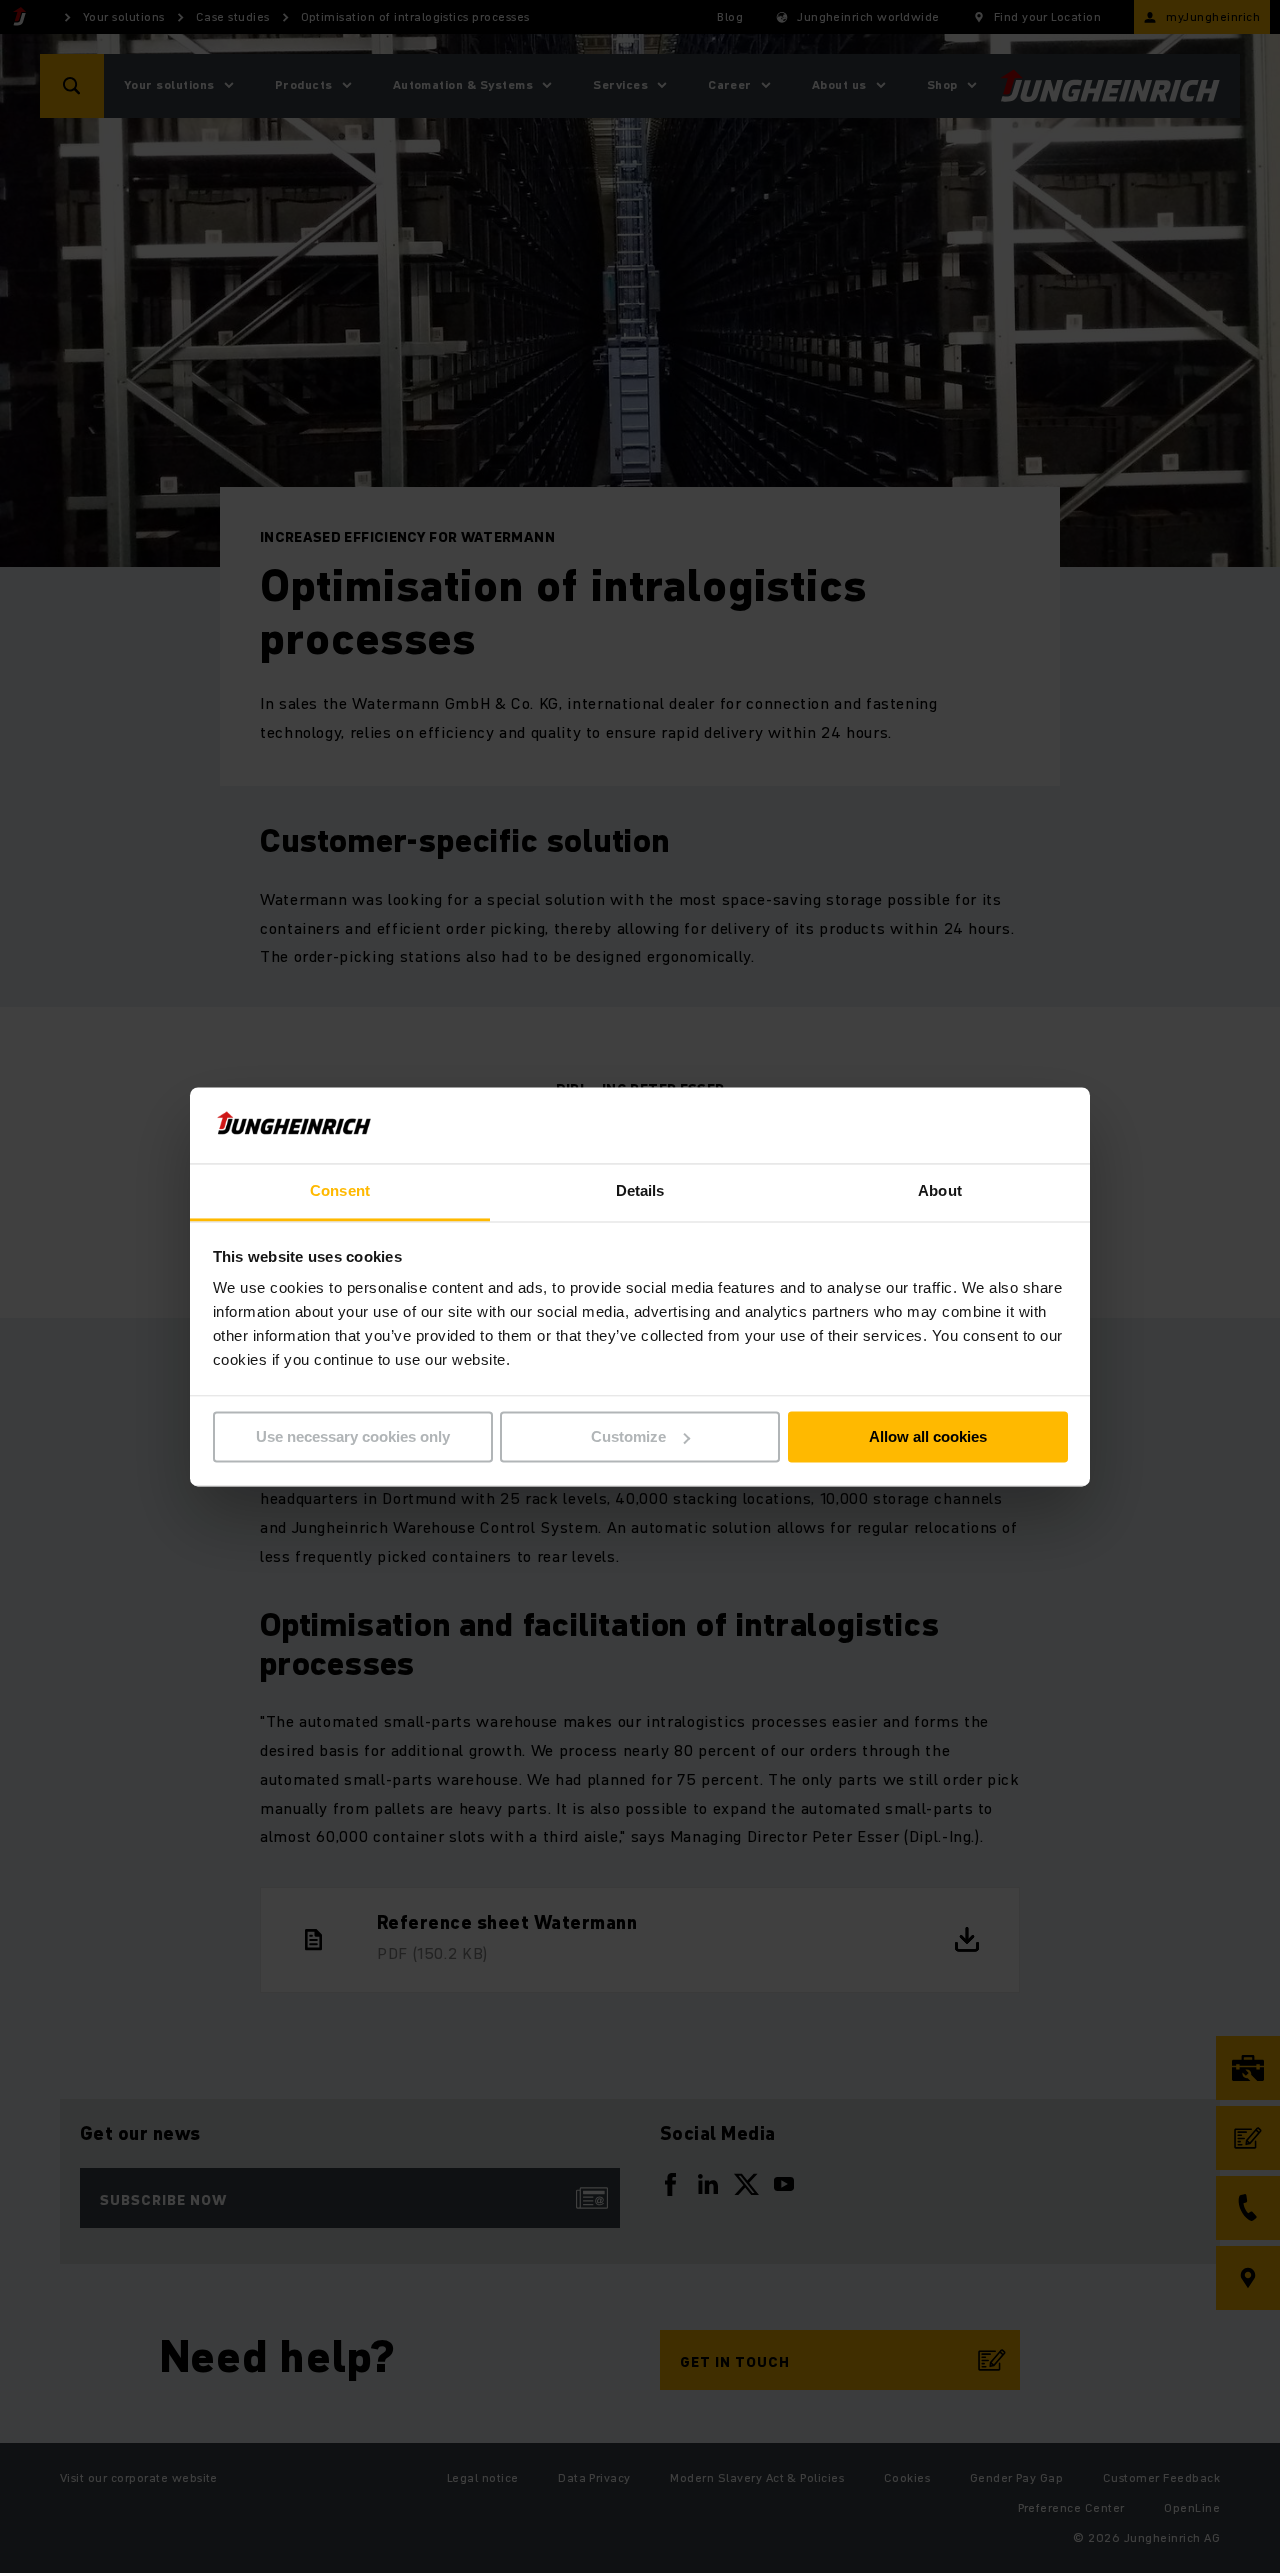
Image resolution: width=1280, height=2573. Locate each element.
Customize (628, 1436)
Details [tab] (640, 1191)
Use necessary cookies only (353, 1436)
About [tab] (940, 1191)
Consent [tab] (340, 1191)
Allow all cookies (928, 1436)
